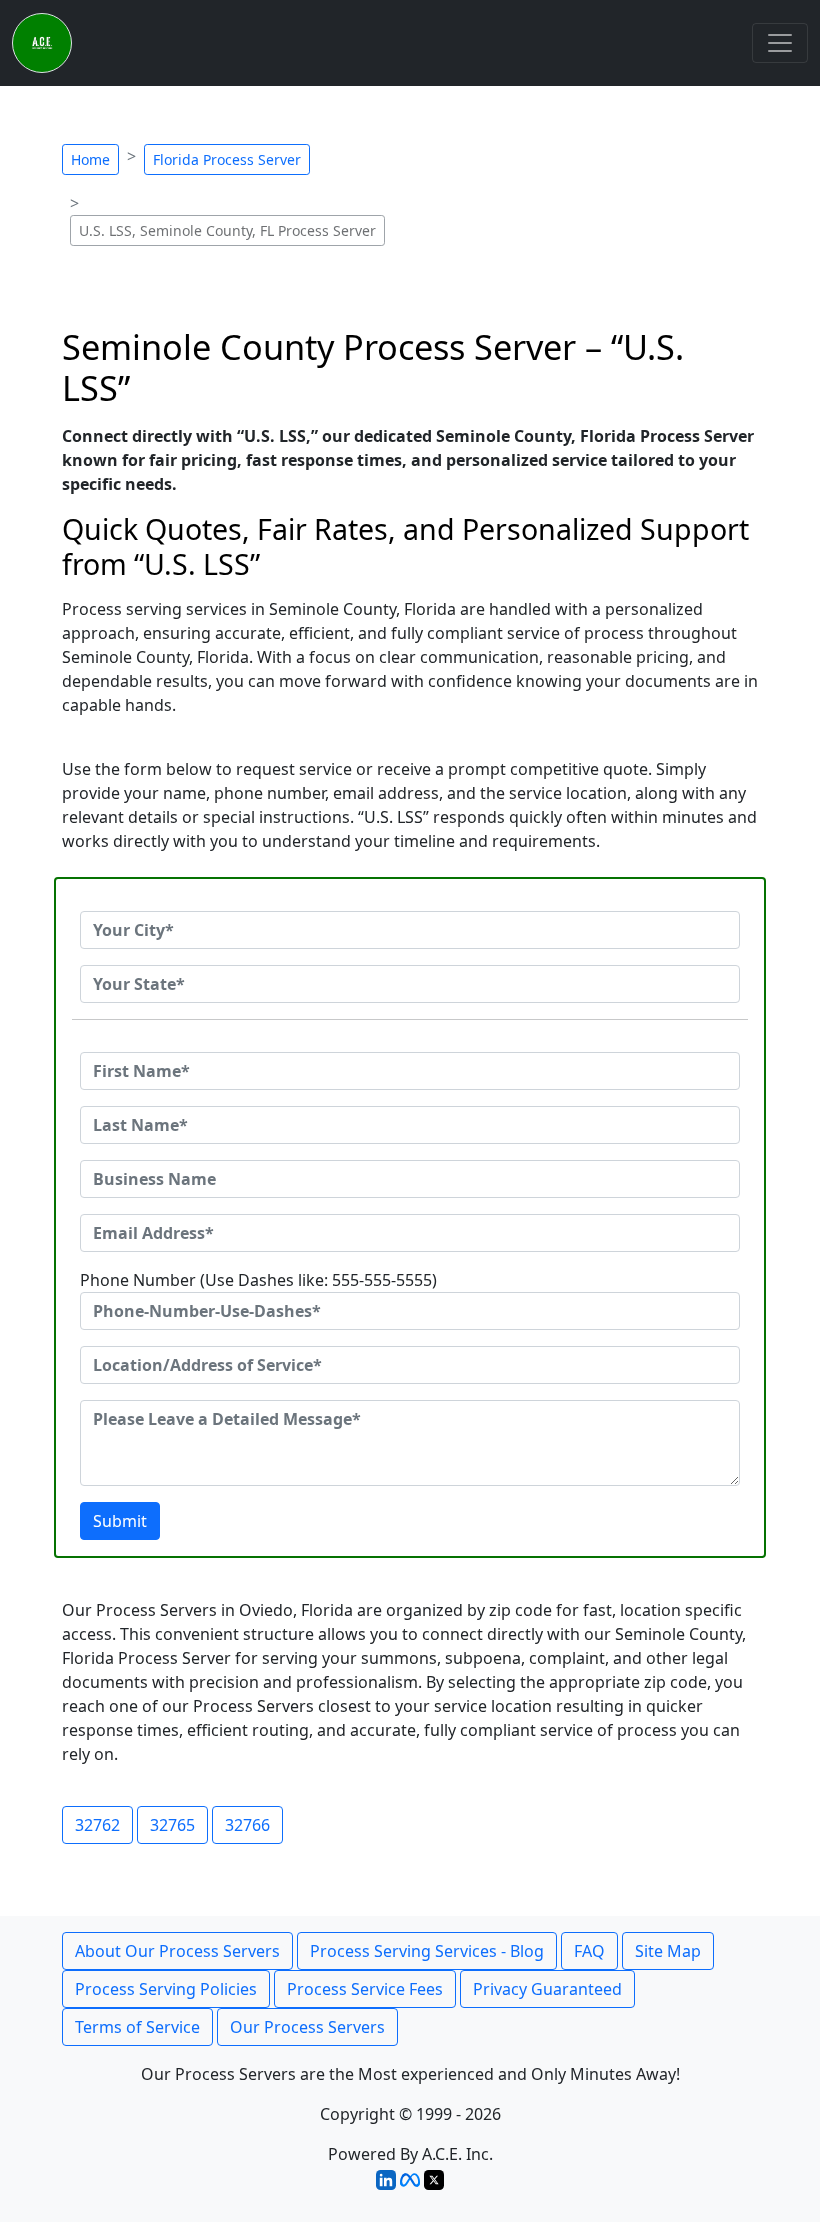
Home (90, 159)
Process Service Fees (365, 1989)
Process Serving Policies (166, 1989)
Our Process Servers (307, 2027)
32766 (247, 1825)
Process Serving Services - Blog (427, 1951)
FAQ (589, 1951)
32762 (97, 1825)
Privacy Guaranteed (547, 1989)
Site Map (668, 1951)
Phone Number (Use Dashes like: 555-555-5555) (258, 1280)
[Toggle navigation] (780, 43)
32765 (172, 1825)
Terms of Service (137, 2027)
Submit (120, 1521)
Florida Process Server (227, 159)
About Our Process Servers (177, 1951)
